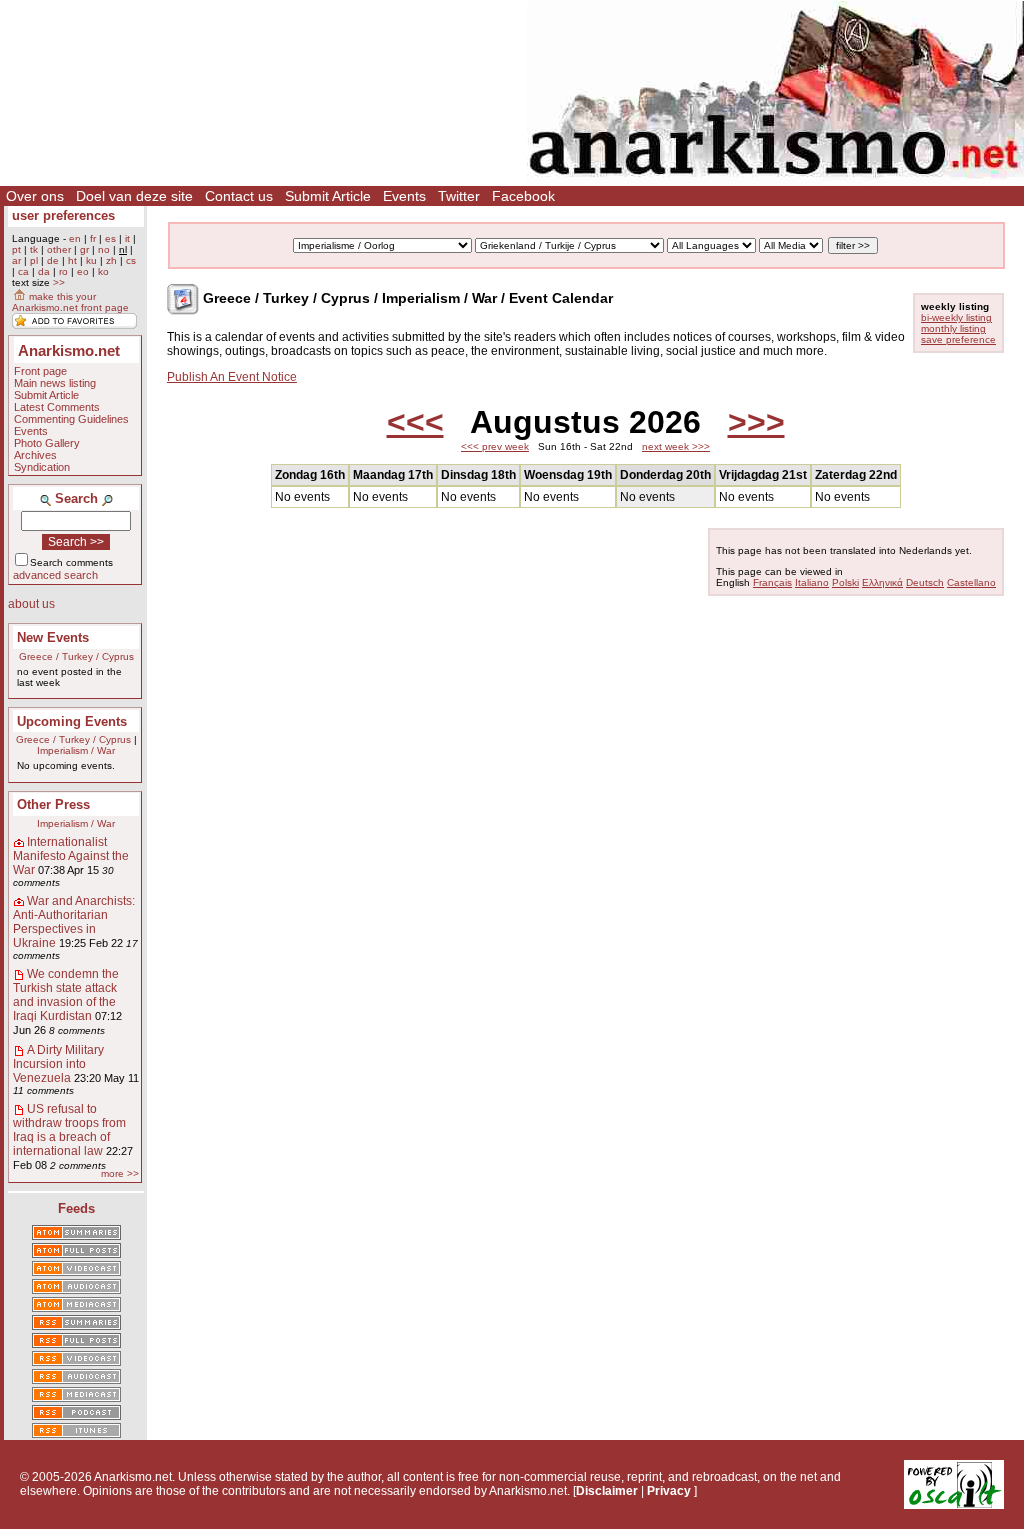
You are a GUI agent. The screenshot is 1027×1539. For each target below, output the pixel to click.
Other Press (53, 804)
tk (34, 249)
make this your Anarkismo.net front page (70, 302)
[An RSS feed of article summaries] (76, 1324)
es (110, 238)
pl (34, 260)
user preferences (63, 215)
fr (93, 238)
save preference (958, 339)
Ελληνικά (882, 582)
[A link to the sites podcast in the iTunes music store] (76, 1432)
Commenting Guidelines (71, 419)
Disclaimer (607, 1491)
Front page (40, 371)
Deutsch (925, 582)
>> (59, 282)
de (53, 260)
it (127, 238)
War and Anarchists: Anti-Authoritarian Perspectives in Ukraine (74, 922)
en (75, 238)
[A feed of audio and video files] (76, 1306)
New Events (53, 637)
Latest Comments (57, 407)
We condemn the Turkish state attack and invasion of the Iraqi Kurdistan (66, 995)
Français (772, 582)
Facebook (523, 196)
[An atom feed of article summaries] (76, 1234)
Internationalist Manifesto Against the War (71, 856)
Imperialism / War (76, 750)
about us (31, 604)
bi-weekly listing (956, 317)
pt (16, 249)
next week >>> (676, 446)
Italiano (812, 582)
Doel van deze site (134, 196)
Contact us (239, 196)
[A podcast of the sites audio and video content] (76, 1414)
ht (72, 260)
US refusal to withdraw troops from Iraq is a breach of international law (69, 1130)
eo (83, 271)
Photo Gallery (47, 443)
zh (111, 260)
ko (103, 271)
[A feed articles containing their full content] (76, 1342)
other (59, 249)
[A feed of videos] (76, 1270)
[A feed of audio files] (76, 1288)
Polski (845, 582)
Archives (35, 455)
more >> (120, 1173)
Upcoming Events (72, 721)
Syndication (42, 467)
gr (84, 249)
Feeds (76, 1208)
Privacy (669, 1491)
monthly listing (953, 328)
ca (23, 271)
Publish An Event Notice (232, 377)
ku (91, 260)
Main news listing (55, 383)
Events (404, 196)
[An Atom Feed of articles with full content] (76, 1252)
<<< (415, 422)
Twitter (459, 196)
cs (131, 260)
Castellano (971, 582)
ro (63, 271)
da (44, 271)
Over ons (35, 196)
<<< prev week (495, 446)
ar (16, 260)
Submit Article (328, 196)
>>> (756, 422)
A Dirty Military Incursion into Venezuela (58, 1064)
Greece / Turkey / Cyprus (76, 656)
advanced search (55, 575)
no (104, 249)
